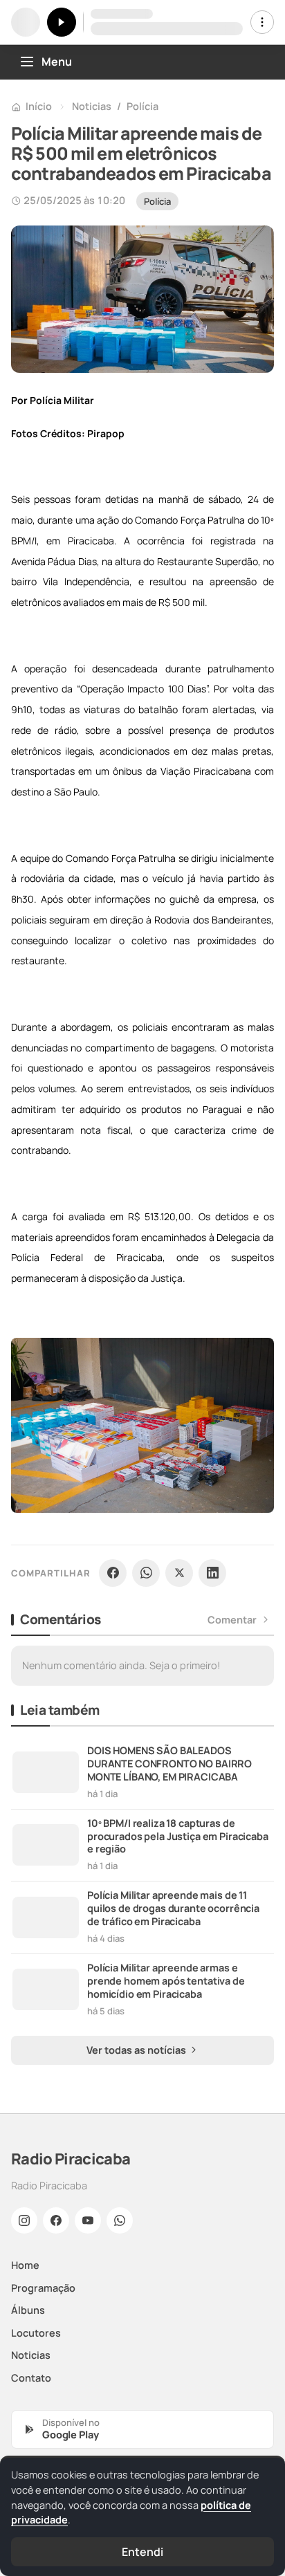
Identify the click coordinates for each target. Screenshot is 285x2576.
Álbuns (28, 2310)
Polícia (142, 106)
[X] (179, 1573)
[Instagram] (24, 2220)
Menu (57, 62)
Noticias (92, 106)
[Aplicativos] (262, 22)
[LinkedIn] (212, 1573)
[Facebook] (113, 1573)
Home (25, 2265)
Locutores (36, 2333)
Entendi (142, 2552)
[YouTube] (88, 2220)
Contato (31, 2378)
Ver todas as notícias (137, 2050)
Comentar (232, 1620)
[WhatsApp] (146, 1573)
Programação (43, 2288)
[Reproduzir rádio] (62, 22)
